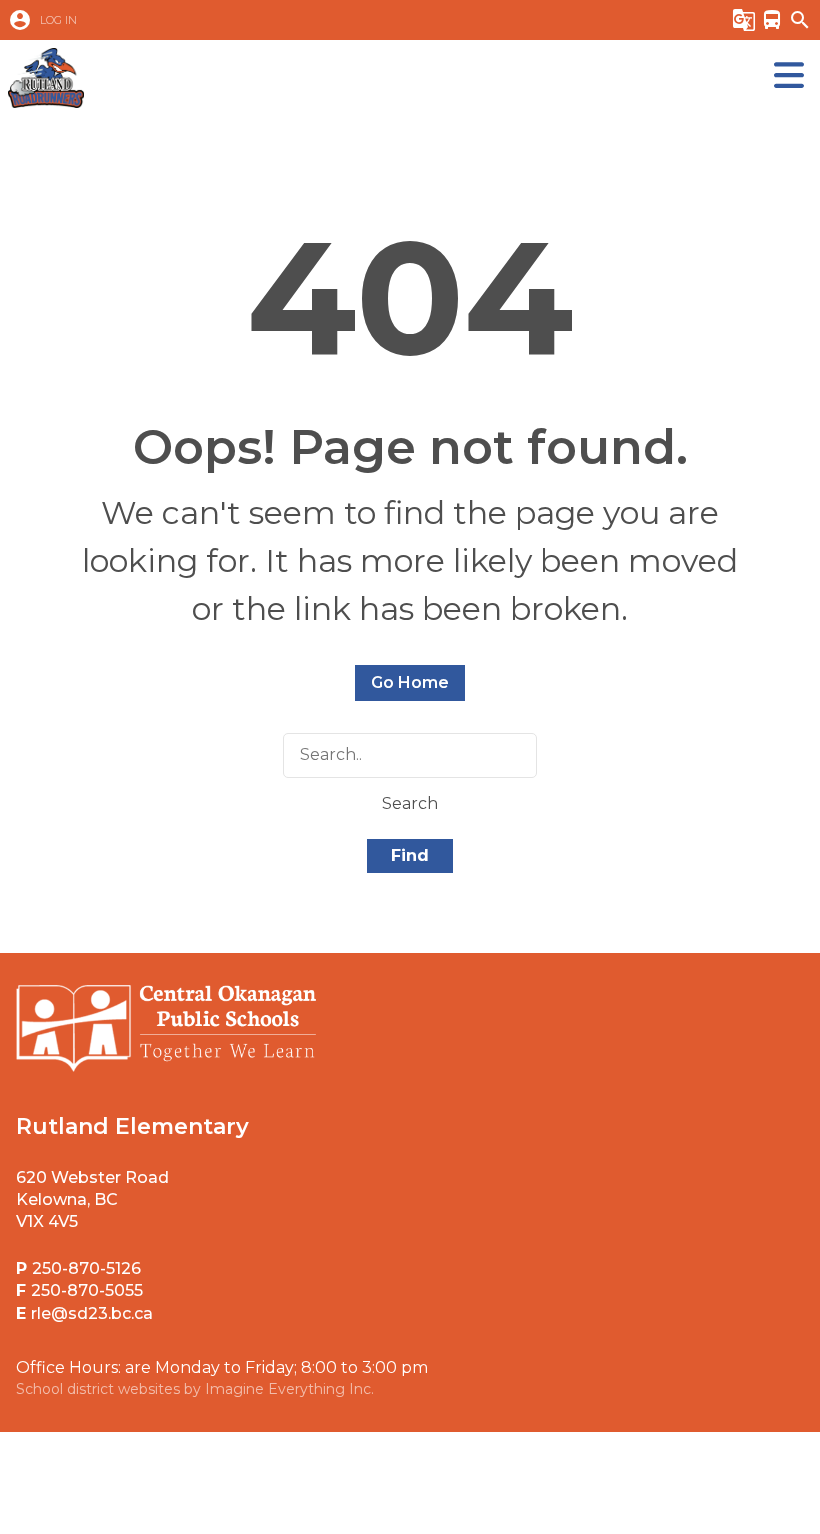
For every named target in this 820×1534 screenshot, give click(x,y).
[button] (349, 20)
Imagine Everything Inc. (289, 1389)
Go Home (410, 682)
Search (410, 803)
